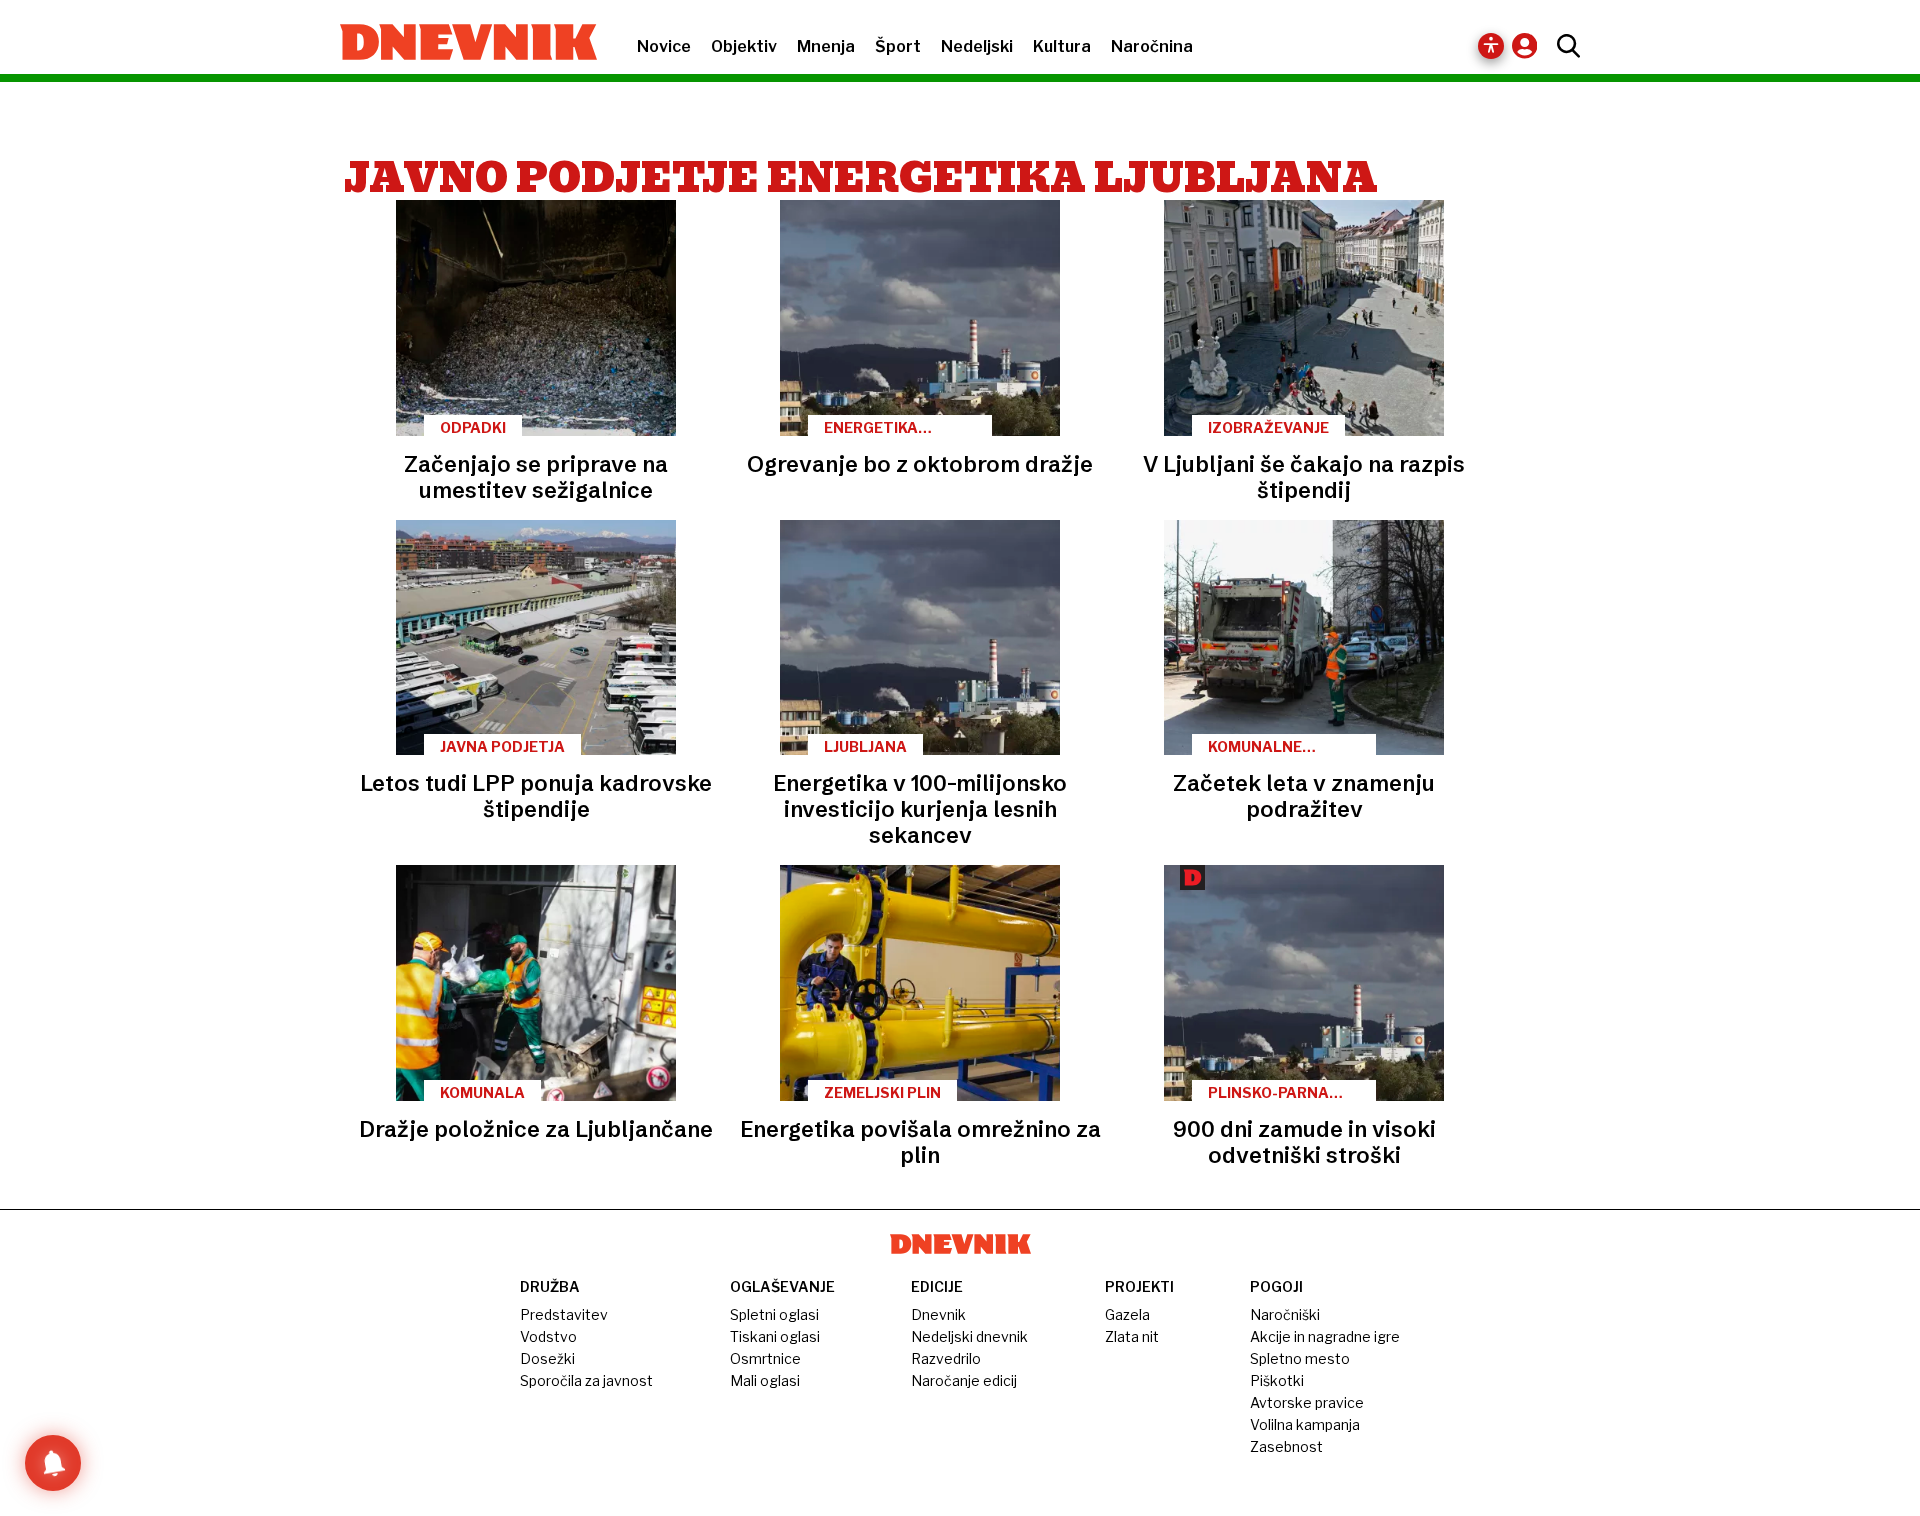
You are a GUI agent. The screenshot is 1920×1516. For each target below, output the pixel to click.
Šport (898, 46)
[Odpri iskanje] (1563, 46)
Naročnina (1152, 46)
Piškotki (1277, 1380)
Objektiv (744, 46)
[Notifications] (53, 1463)
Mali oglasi (765, 1380)
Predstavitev (564, 1314)
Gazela (1127, 1314)
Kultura (1062, 46)
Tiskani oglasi (775, 1336)
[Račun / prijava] (1529, 45)
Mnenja (826, 46)
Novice (664, 46)
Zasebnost (1286, 1446)
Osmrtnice (765, 1358)
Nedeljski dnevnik (969, 1336)
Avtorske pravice (1307, 1402)
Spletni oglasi (774, 1314)
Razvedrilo (946, 1358)
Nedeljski (977, 46)
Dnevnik (938, 1314)
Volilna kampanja (1305, 1424)
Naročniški (1285, 1314)
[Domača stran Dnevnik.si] (458, 44)
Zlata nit (1132, 1336)
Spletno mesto (1300, 1358)
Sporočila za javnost (586, 1380)
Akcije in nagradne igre (1325, 1336)
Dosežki (547, 1358)
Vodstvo (548, 1336)
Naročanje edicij (964, 1380)
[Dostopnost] (1491, 46)
